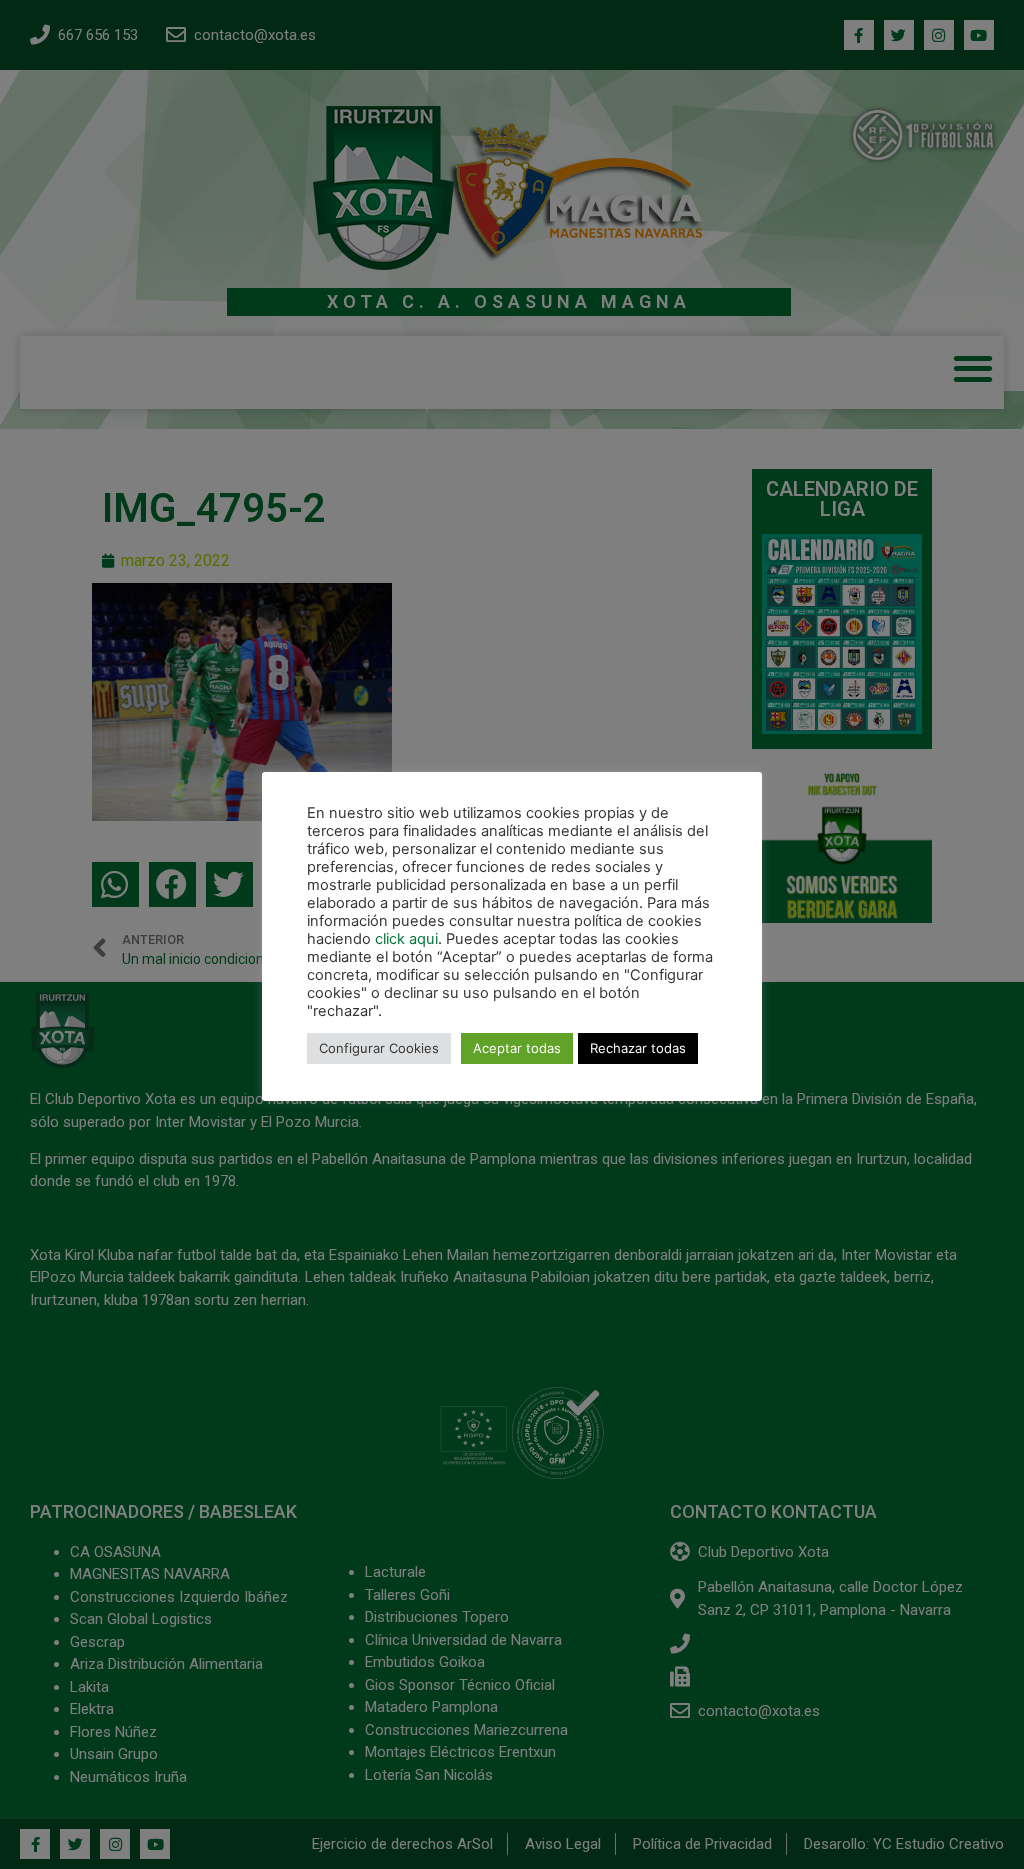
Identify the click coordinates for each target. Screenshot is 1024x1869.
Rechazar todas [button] (638, 1048)
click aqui (406, 939)
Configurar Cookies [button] (379, 1048)
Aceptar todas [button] (517, 1048)
